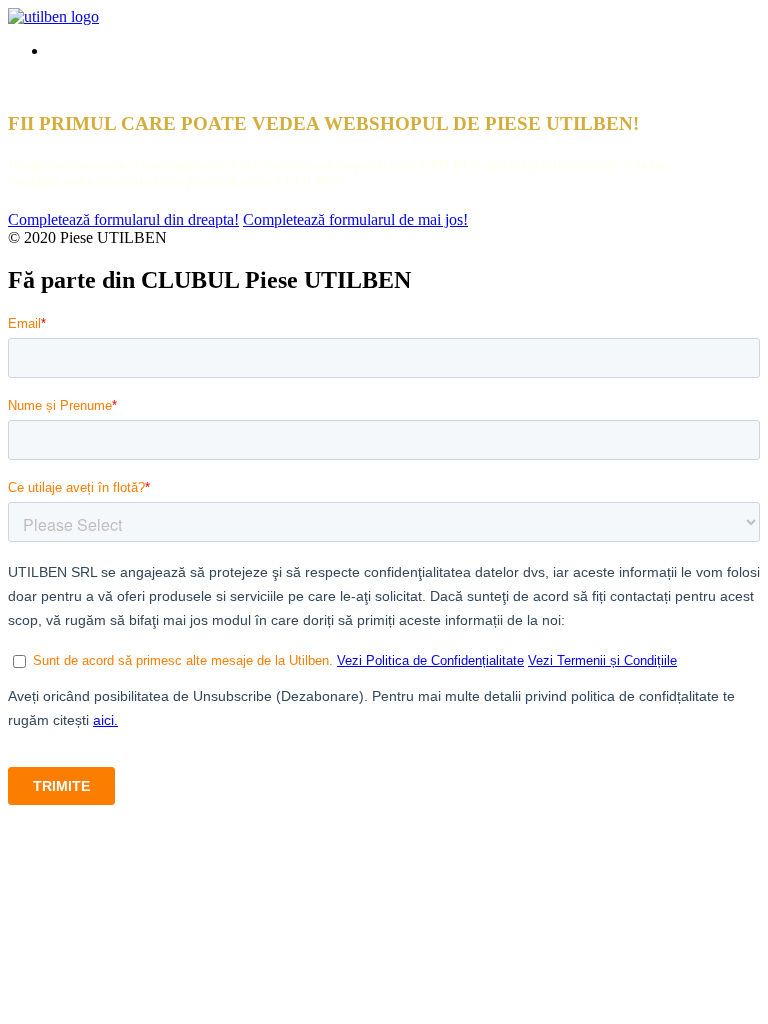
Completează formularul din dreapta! (123, 219)
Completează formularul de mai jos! (355, 219)
